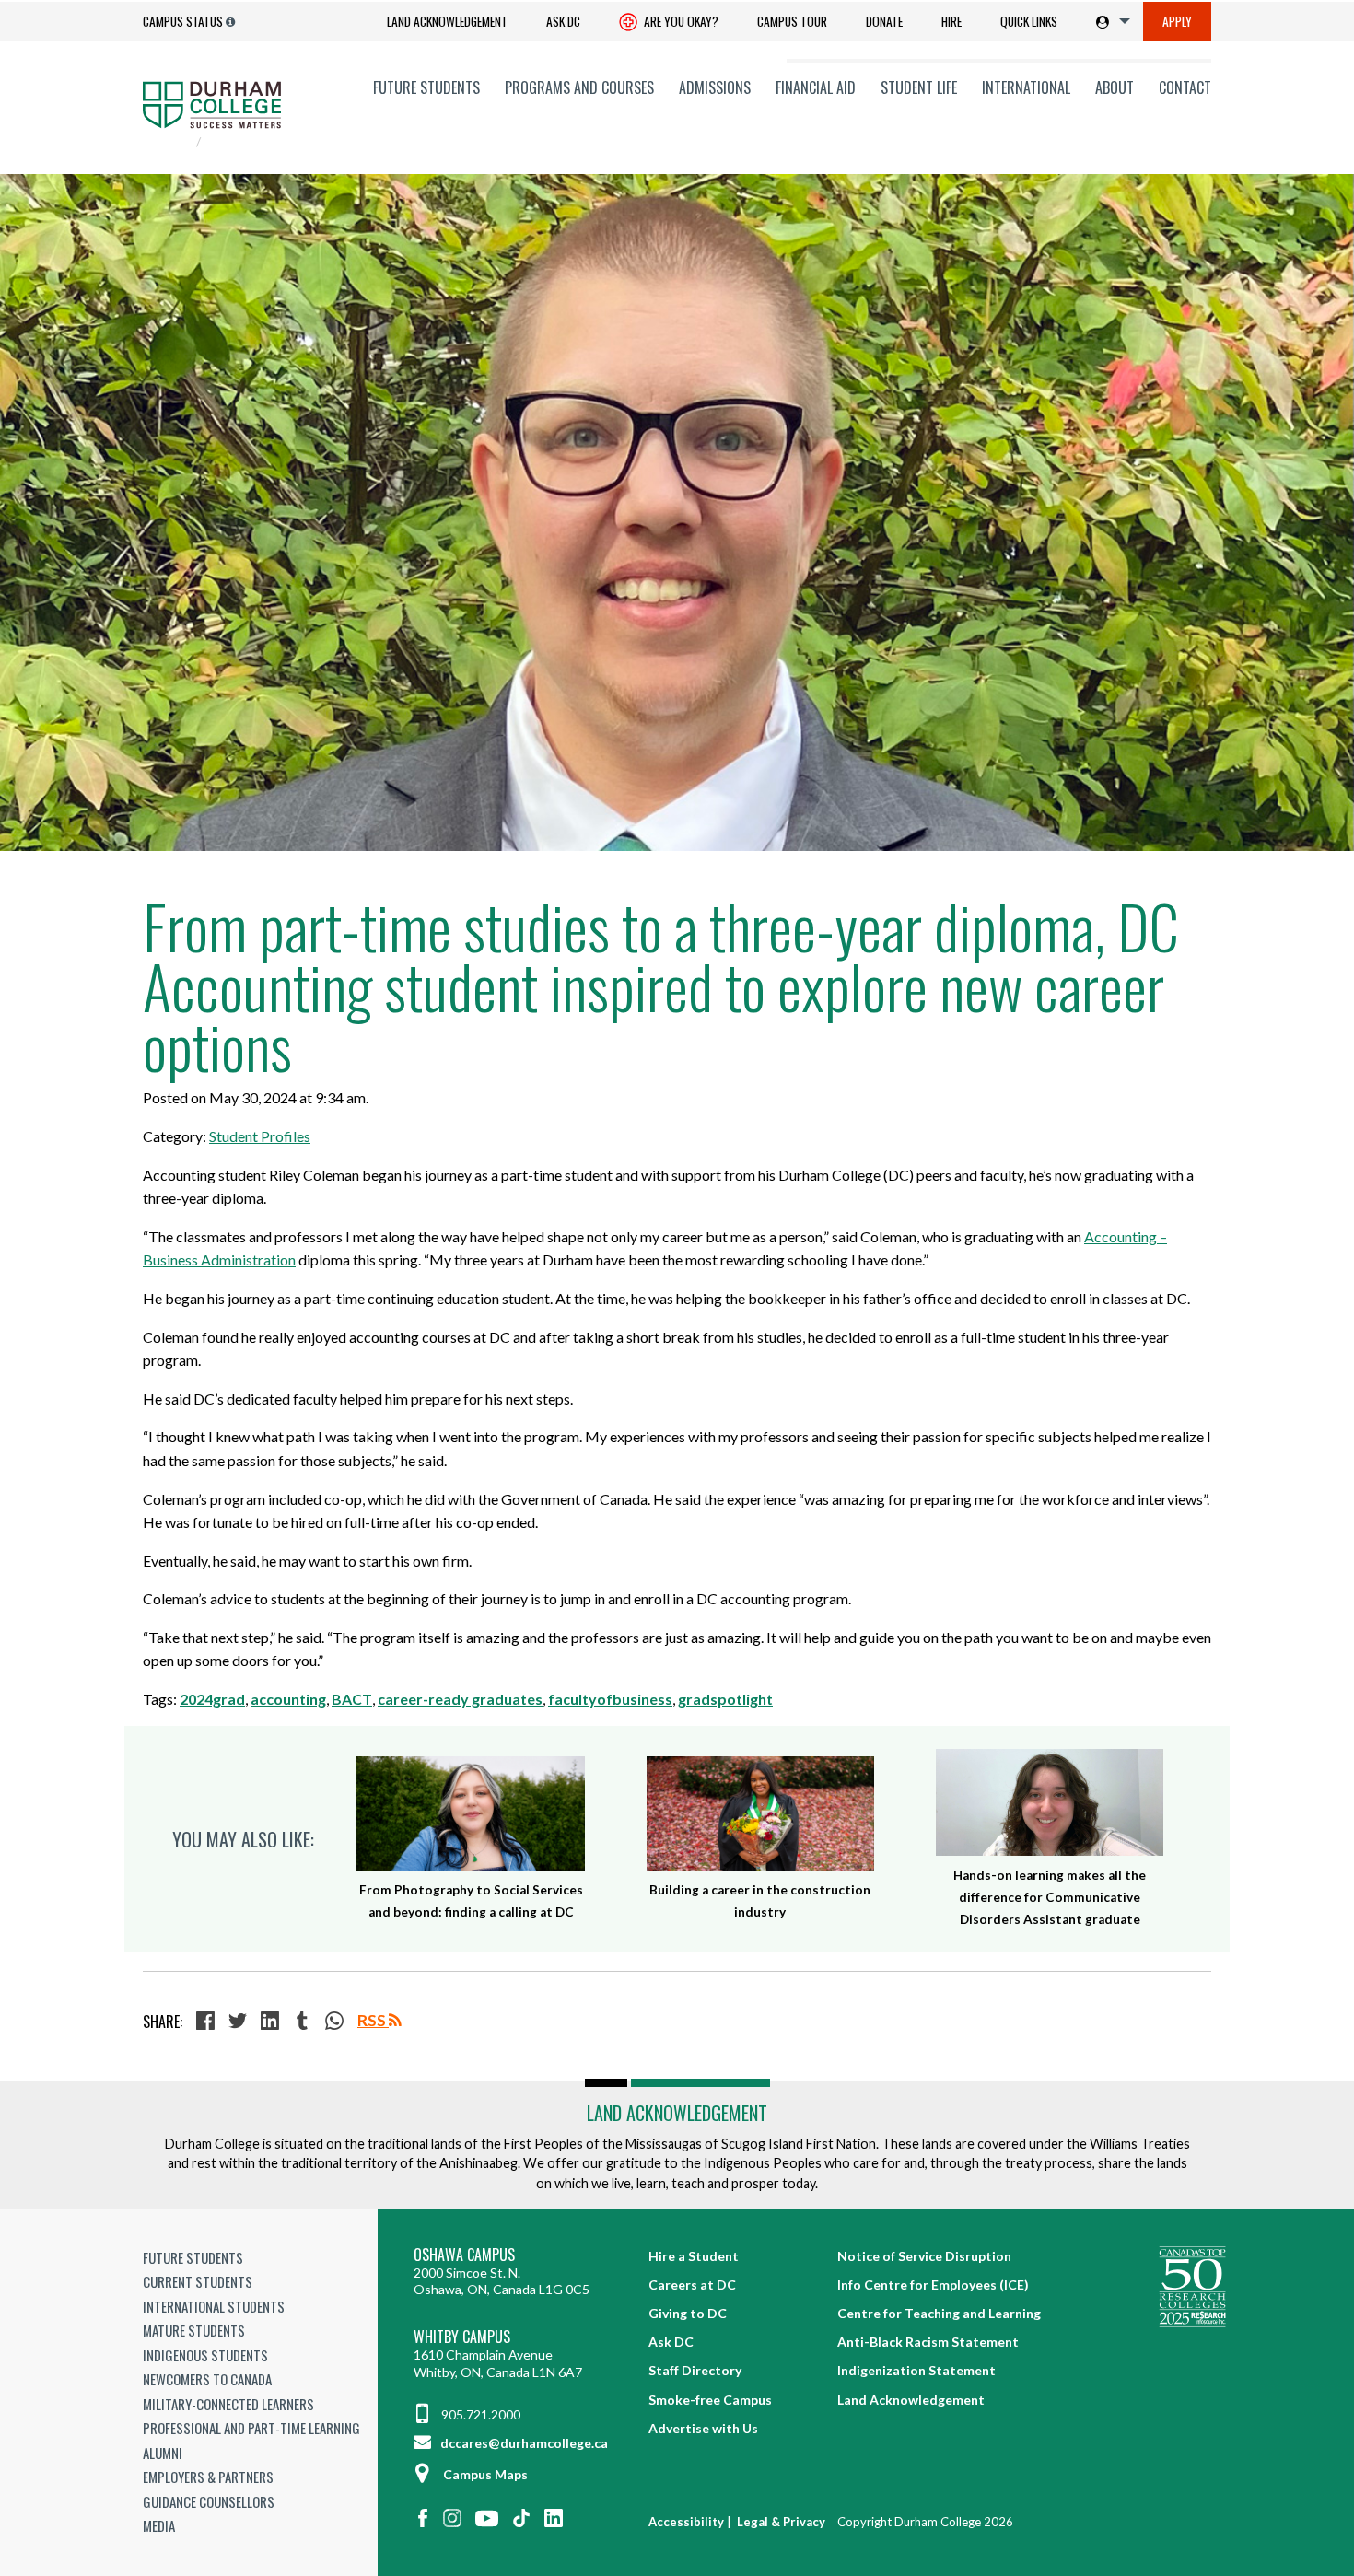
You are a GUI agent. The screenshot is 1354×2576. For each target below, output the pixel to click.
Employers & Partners (208, 2477)
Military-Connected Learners (228, 2404)
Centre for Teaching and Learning (939, 2313)
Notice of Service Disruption (924, 2256)
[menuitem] (447, 22)
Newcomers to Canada (207, 2379)
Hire (951, 21)
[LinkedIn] (272, 2022)
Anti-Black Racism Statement (928, 2342)
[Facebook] (208, 2022)
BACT (352, 1699)
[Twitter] (240, 2022)
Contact (1185, 87)
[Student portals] (1109, 21)
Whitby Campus (462, 2337)
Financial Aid (816, 87)
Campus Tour (792, 21)
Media (159, 2525)
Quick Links (1029, 21)
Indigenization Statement (916, 2370)
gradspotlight (725, 1699)
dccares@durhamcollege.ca (523, 2443)
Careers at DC (692, 2285)
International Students (214, 2306)
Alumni (163, 2453)
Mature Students (194, 2330)
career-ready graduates (460, 1699)
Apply (1177, 21)
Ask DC (563, 21)
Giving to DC (688, 2313)
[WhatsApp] (337, 2022)
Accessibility (686, 2522)
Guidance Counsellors (209, 2501)
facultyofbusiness (610, 1699)
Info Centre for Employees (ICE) (933, 2285)
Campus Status (183, 21)
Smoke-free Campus (710, 2400)
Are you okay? (680, 21)
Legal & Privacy (781, 2522)
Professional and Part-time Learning (251, 2428)
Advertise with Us (703, 2428)
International (1026, 87)
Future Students (426, 87)
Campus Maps (485, 2474)
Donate (884, 21)
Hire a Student (694, 2256)
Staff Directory (695, 2370)
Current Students (198, 2281)
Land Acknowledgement (447, 21)
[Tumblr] (304, 2022)
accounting (288, 1699)
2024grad (212, 1699)
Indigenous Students (205, 2355)
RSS (373, 2020)
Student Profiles (260, 1136)
